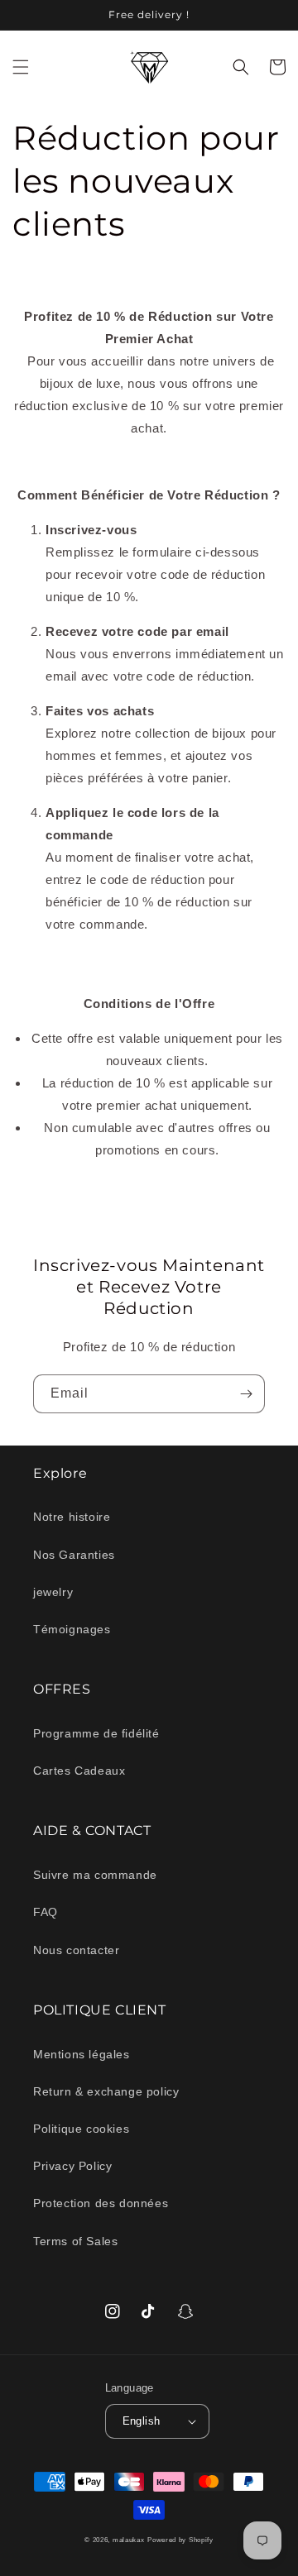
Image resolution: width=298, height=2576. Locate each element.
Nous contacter (76, 1950)
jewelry (53, 1592)
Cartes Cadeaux (79, 1771)
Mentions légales (82, 2054)
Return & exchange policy (106, 2091)
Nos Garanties (74, 1555)
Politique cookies (81, 2129)
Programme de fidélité (96, 1733)
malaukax (129, 2540)
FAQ (46, 1912)
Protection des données (101, 2203)
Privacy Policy (72, 2166)
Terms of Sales (75, 2241)
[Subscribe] (246, 1394)
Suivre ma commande (95, 1875)
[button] (21, 67)
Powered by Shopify (180, 2540)
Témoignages (72, 1629)
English (142, 2421)
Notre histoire (72, 1517)
